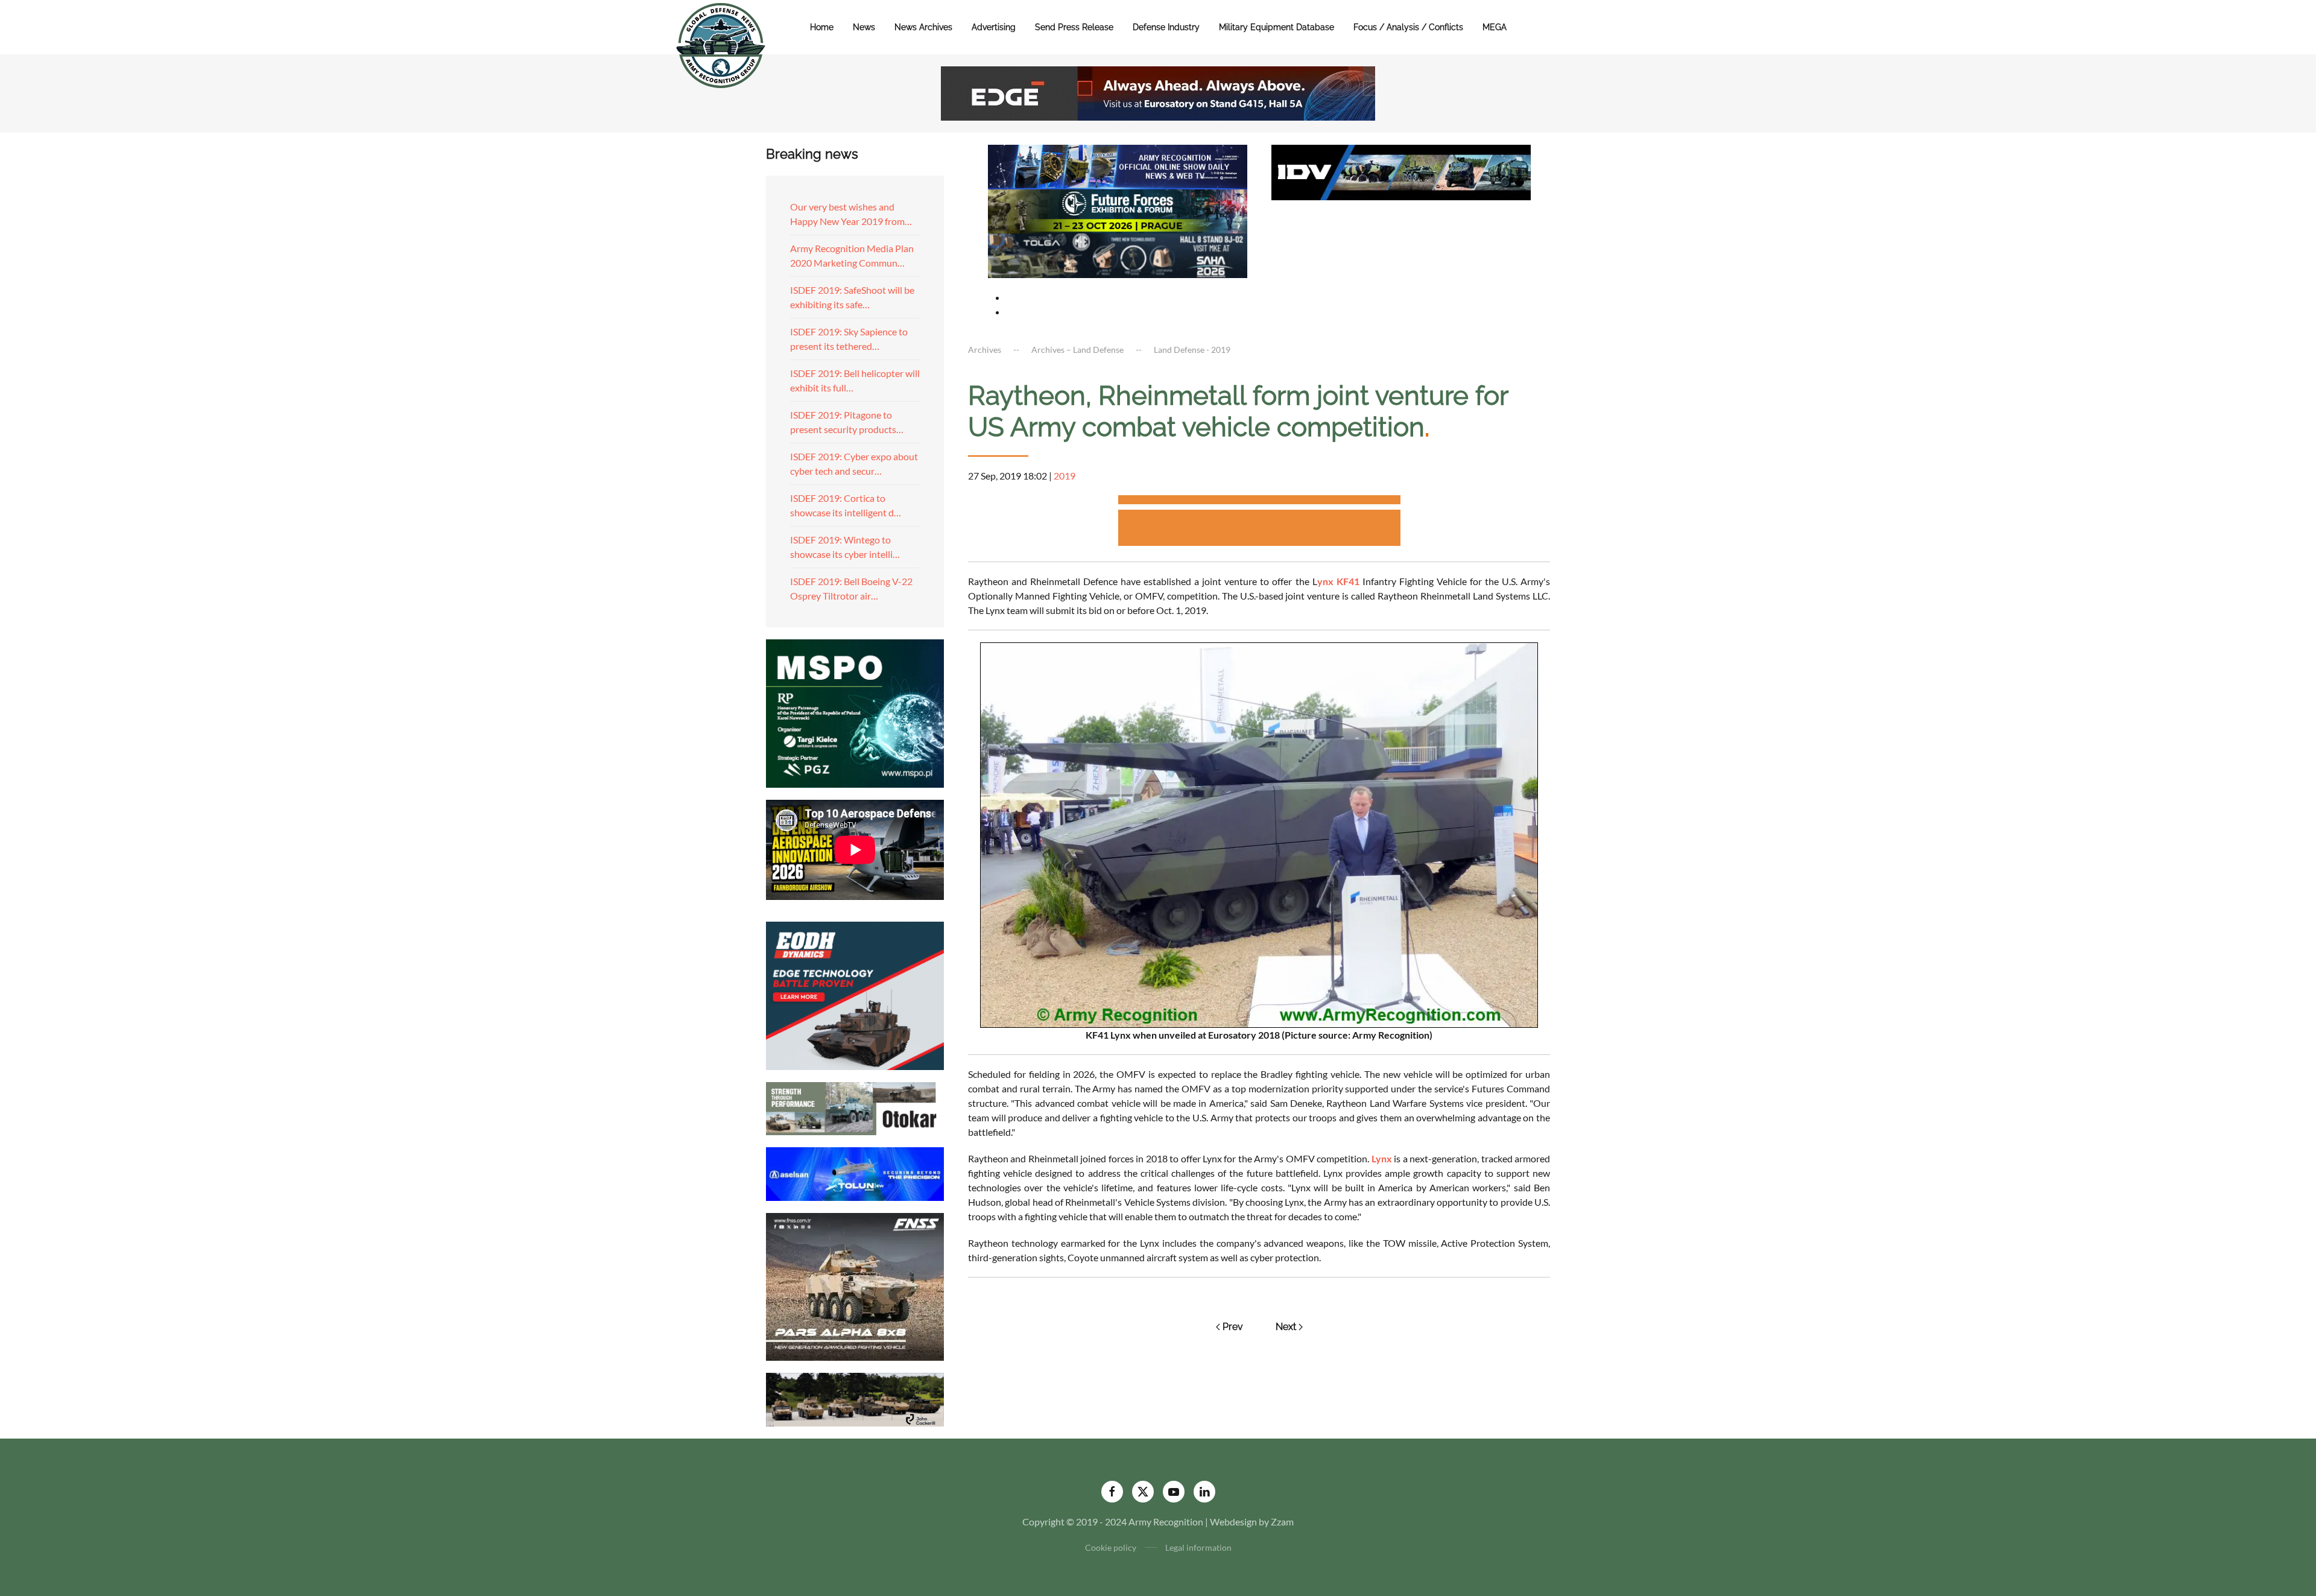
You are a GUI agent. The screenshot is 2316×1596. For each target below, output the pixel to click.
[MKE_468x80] (1118, 254)
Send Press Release (1074, 27)
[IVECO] (1401, 171)
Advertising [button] (994, 27)
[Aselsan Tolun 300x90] (855, 1172)
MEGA (1495, 27)
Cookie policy (1111, 1547)
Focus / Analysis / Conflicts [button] (1408, 27)
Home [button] (822, 27)
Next (1286, 1327)
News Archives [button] (923, 27)
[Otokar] (855, 1107)
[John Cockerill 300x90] (855, 1398)
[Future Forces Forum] (1118, 210)
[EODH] (855, 994)
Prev (1233, 1327)
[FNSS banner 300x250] (855, 1286)
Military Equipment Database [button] (1277, 27)
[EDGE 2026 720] (1158, 92)
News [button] (864, 27)
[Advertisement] (1259, 502)
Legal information (1198, 1547)
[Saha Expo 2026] (1118, 166)
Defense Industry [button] (1166, 27)
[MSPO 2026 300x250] (855, 712)
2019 (1065, 476)
